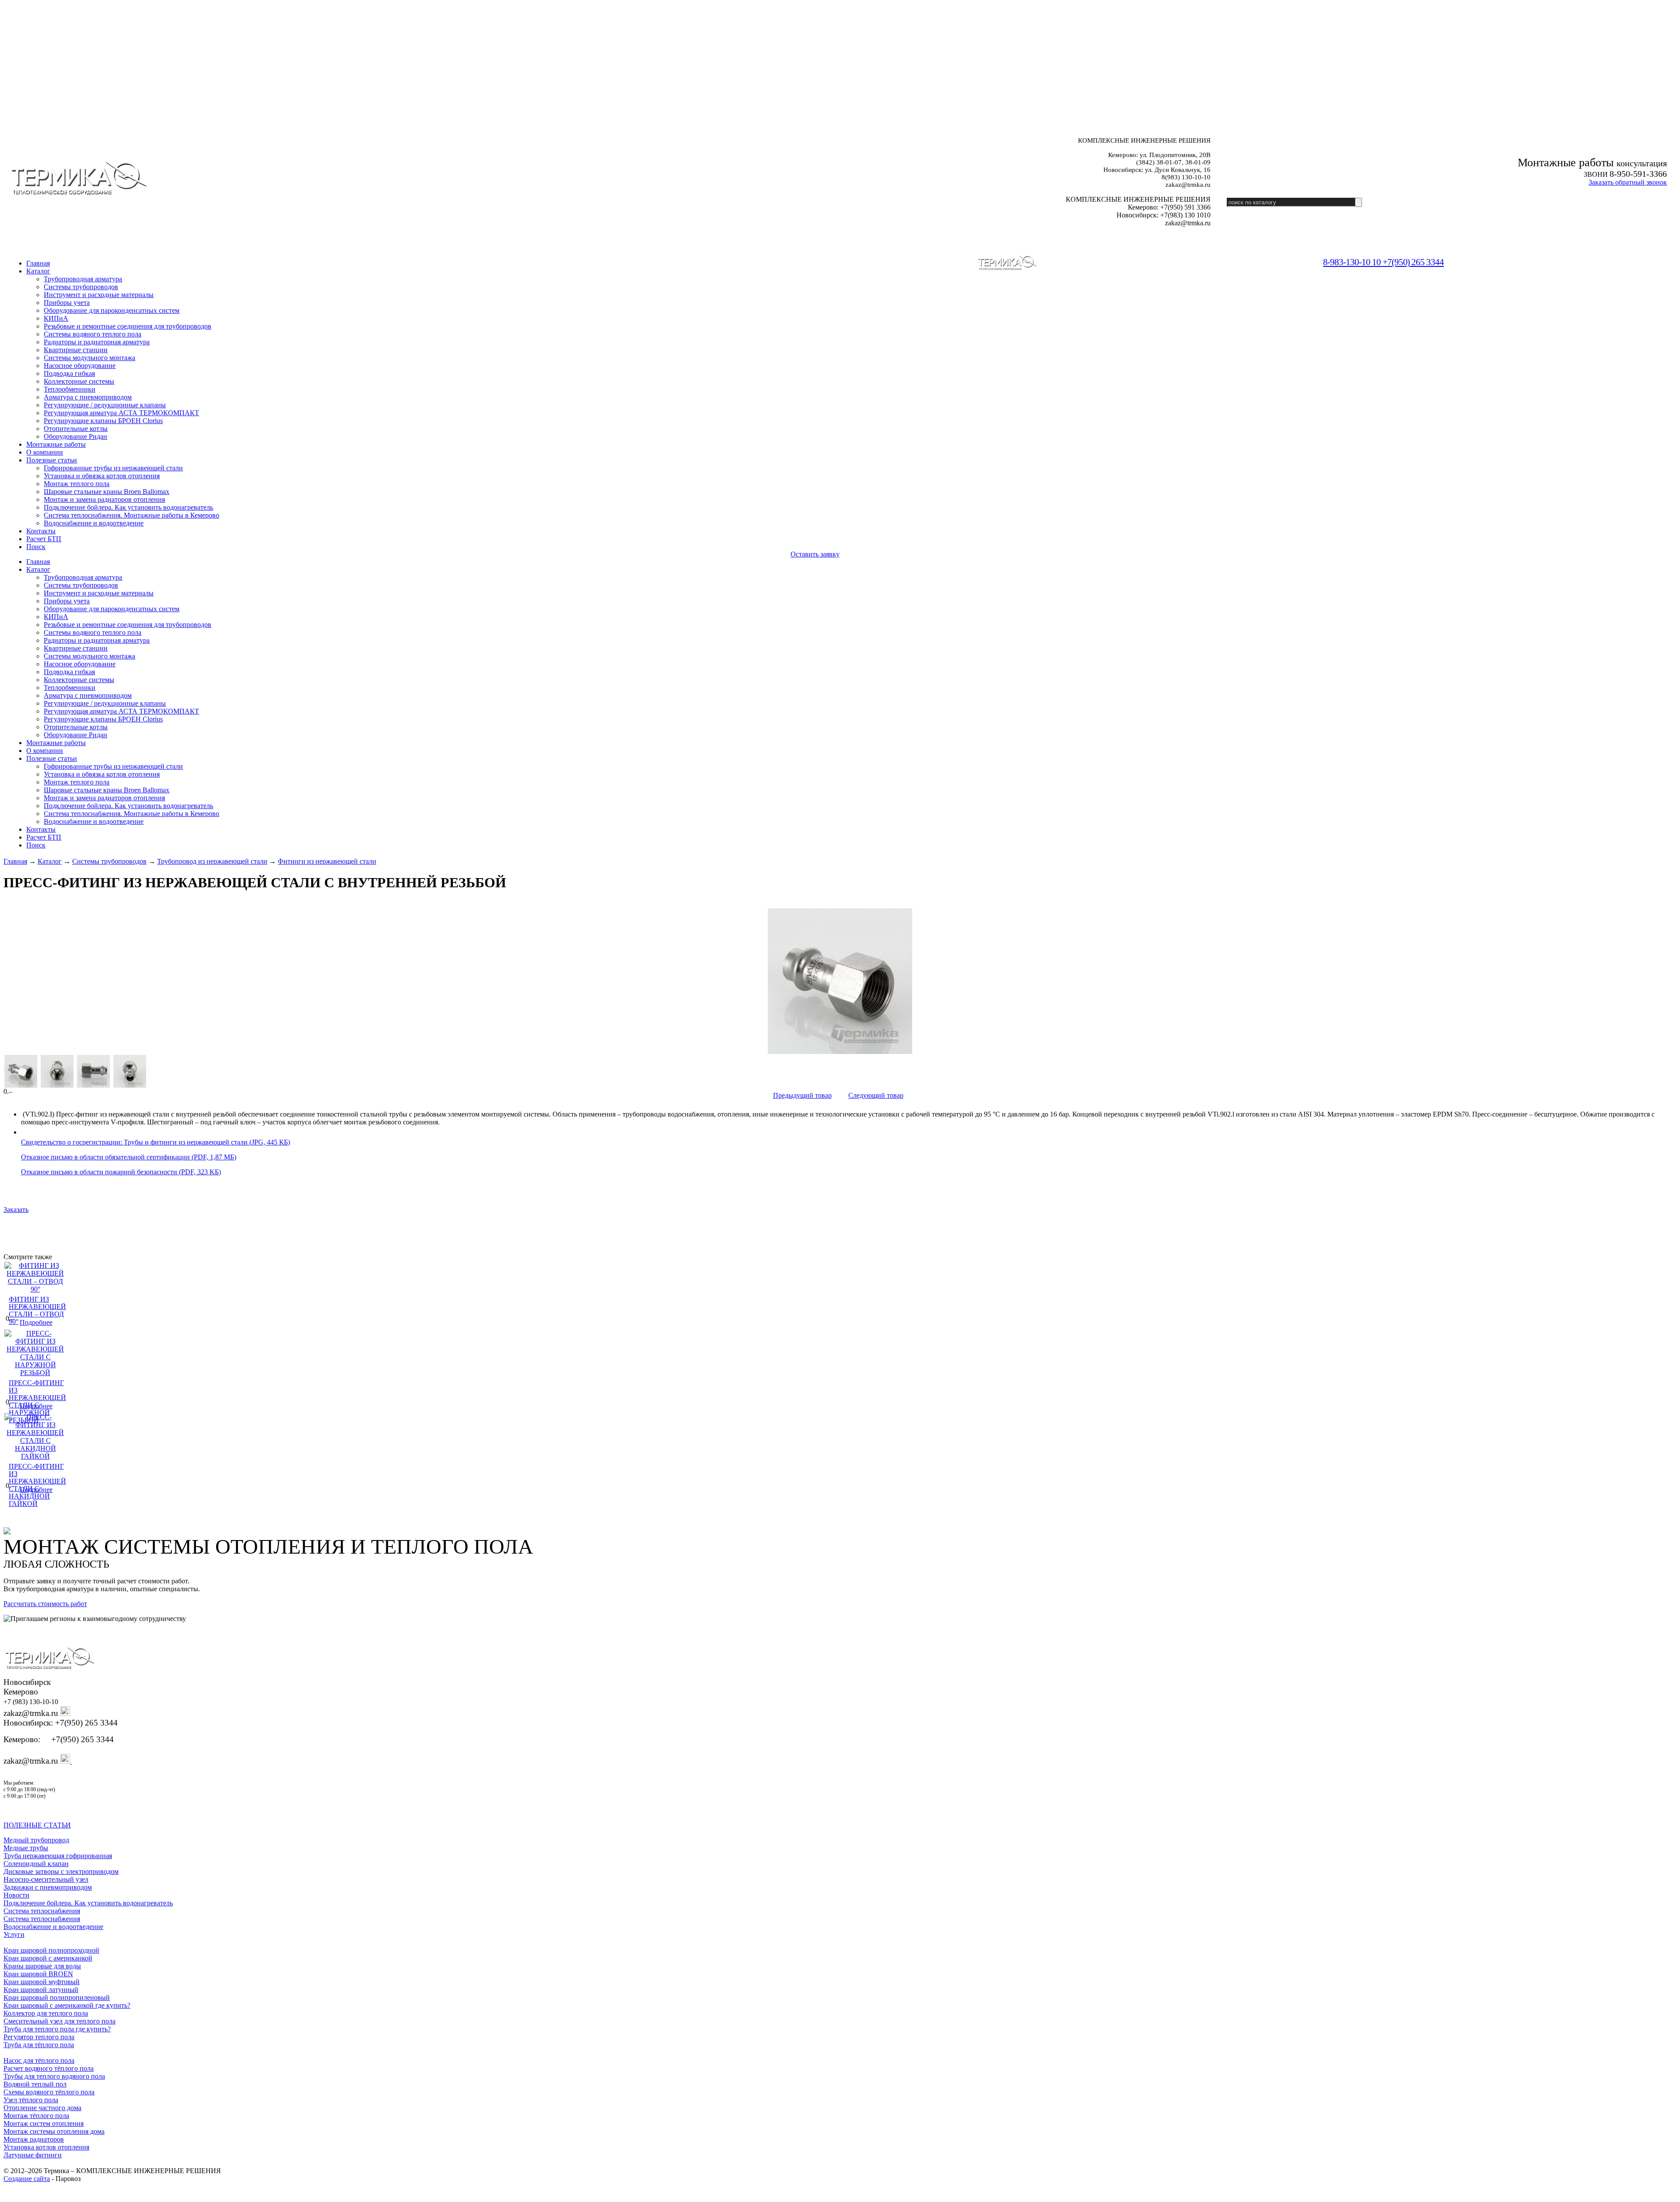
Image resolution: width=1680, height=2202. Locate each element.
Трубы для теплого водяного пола (54, 2076)
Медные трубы (26, 1848)
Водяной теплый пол (35, 2084)
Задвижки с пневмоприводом (48, 1887)
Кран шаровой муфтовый (42, 1982)
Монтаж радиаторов (34, 2139)
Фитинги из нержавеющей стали (327, 861)
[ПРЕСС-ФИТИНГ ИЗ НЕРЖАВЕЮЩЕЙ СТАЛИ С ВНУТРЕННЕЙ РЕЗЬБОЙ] (840, 981)
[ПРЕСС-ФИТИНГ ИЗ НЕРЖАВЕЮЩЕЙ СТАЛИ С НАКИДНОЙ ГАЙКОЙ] (35, 1456)
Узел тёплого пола (31, 2100)
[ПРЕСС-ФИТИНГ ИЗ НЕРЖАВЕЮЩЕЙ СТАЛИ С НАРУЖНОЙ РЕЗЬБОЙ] (35, 1373)
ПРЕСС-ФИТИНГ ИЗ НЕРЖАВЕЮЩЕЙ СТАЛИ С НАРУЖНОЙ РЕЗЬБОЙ (37, 1401)
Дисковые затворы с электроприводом (61, 1871)
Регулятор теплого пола (39, 2037)
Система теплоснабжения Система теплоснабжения (42, 1915)
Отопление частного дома (42, 2108)
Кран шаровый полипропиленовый (57, 1997)
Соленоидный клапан (36, 1864)
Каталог (38, 271)
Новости (16, 1895)
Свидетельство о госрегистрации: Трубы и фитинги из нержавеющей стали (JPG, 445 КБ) (156, 1142)
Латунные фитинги (33, 2155)
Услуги (14, 1934)
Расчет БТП (44, 539)
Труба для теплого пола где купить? (57, 2029)
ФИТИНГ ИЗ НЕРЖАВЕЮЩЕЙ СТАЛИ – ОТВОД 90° (37, 1310)
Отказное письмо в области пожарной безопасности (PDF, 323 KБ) (121, 1172)
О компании (45, 452)
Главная (15, 861)
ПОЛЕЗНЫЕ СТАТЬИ (37, 1825)
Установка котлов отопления (46, 2147)
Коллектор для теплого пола (46, 2013)
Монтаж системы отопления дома (54, 2131)
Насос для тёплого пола (39, 2060)
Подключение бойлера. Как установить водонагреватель (88, 1903)
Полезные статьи (52, 460)
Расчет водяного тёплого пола (49, 2068)
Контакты (41, 531)
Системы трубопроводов (109, 861)
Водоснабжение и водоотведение (53, 1927)
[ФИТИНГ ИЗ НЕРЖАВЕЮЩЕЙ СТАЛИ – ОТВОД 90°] (35, 1289)
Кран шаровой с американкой (48, 1958)
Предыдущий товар (802, 1095)
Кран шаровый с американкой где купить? (67, 2005)
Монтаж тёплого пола (36, 2116)
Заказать (16, 1210)
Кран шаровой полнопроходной (51, 1950)
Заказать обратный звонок (1628, 182)
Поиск (36, 547)
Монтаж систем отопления (44, 2123)
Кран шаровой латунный (41, 1990)
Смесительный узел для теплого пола (59, 2021)
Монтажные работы (56, 444)
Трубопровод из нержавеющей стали (212, 861)
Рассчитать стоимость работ (45, 1604)
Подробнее (36, 1322)
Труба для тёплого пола (39, 2045)
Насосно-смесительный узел (46, 1879)
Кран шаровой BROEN (38, 1974)
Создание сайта (27, 2179)
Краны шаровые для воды (42, 1966)
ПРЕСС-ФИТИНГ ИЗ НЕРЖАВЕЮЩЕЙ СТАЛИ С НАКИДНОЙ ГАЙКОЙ (37, 1485)
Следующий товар (876, 1095)
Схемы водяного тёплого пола (49, 2092)
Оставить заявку (815, 554)
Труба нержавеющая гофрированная (58, 1856)
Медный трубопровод (36, 1840)
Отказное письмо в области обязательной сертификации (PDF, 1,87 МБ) (129, 1157)
